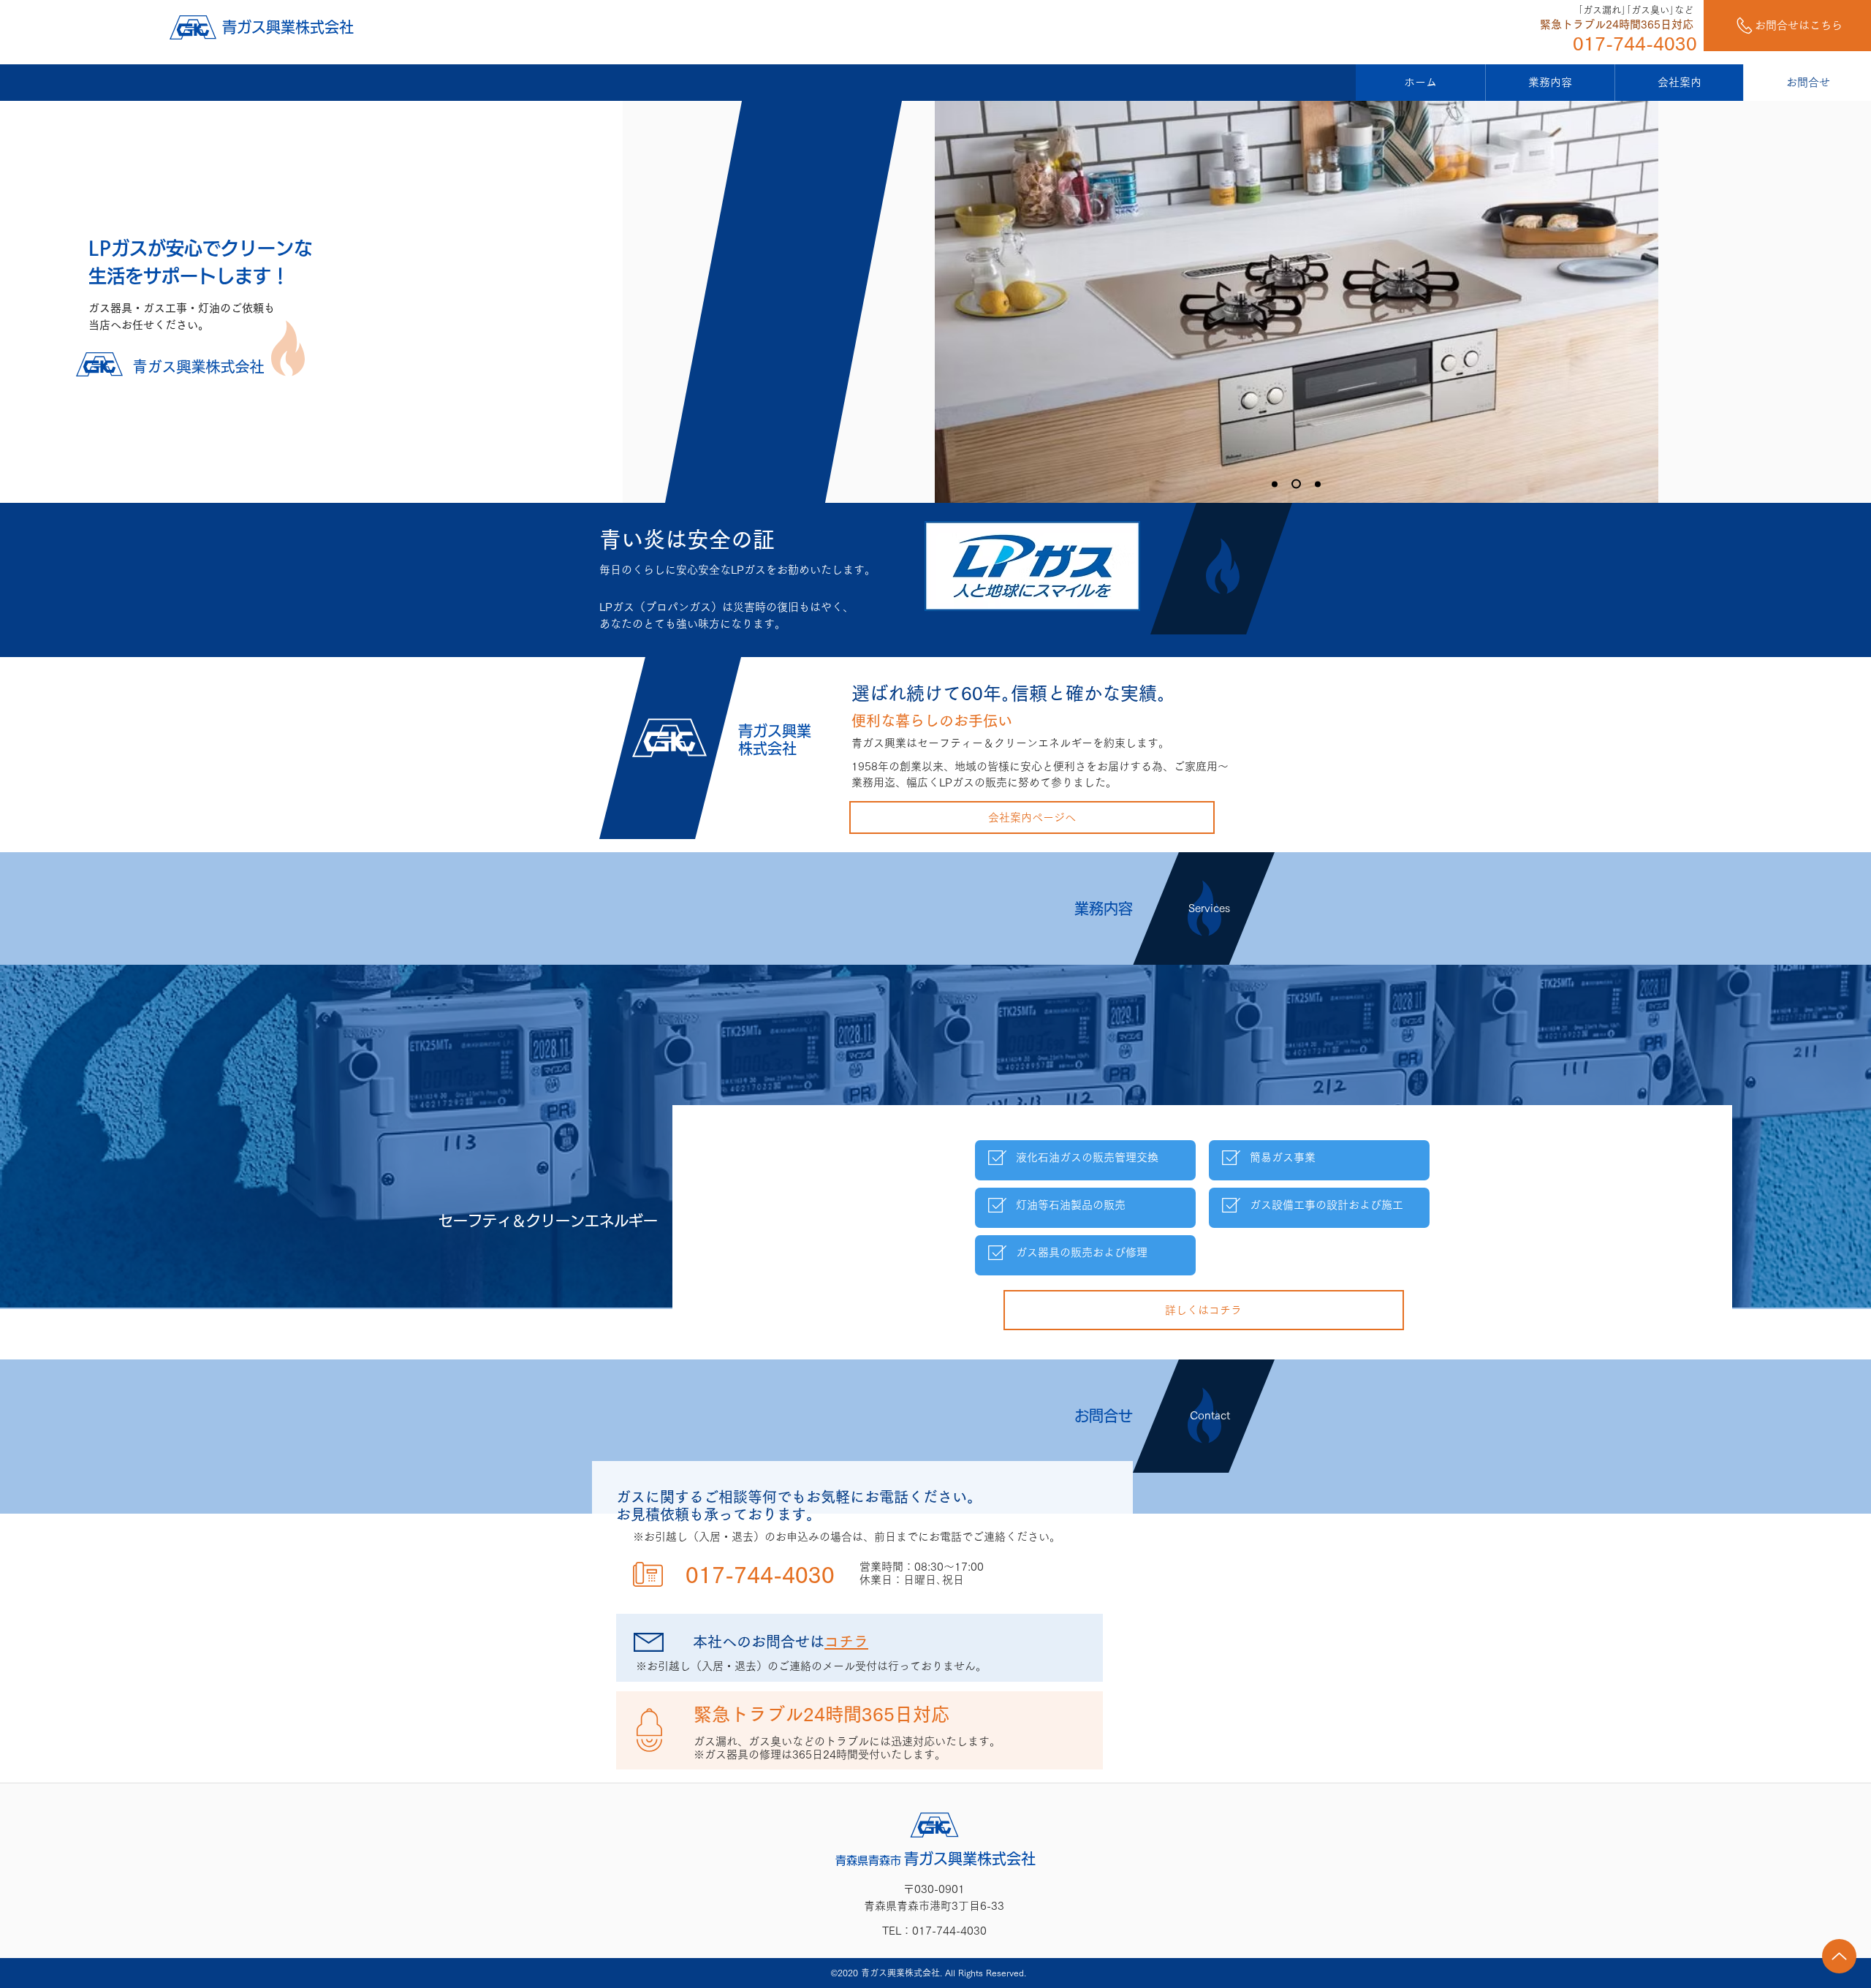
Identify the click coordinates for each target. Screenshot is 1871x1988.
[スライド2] (1316, 484)
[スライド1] (1294, 484)
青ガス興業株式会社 (288, 27)
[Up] (1839, 1956)
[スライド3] (1275, 484)
